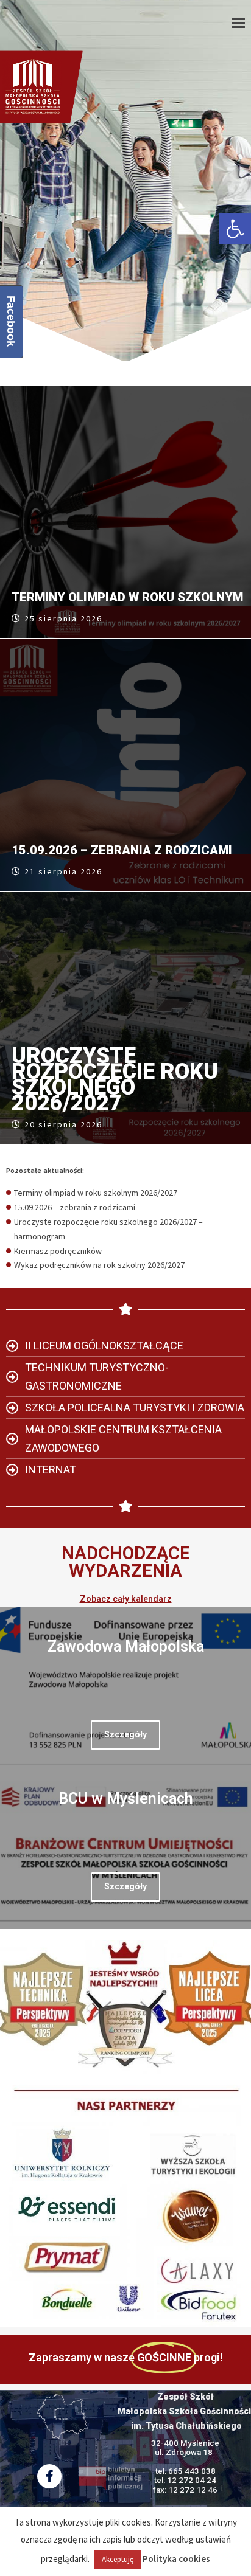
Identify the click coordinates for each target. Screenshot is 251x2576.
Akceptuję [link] (118, 2559)
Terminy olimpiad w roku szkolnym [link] (127, 597)
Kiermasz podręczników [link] (58, 1251)
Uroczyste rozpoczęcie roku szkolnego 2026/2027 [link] (115, 1079)
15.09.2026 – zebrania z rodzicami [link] (122, 850)
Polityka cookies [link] (176, 2559)
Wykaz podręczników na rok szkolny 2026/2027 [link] (99, 1265)
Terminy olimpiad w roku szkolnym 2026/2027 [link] (96, 1193)
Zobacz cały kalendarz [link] (126, 1599)
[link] (235, 229)
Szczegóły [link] (125, 1734)
